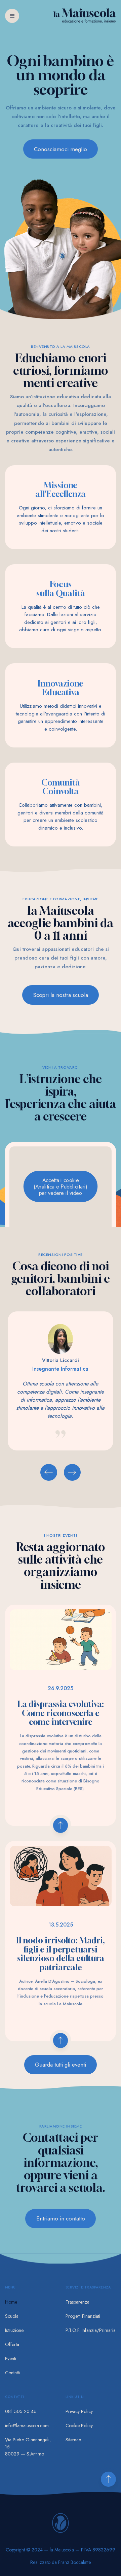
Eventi (11, 2358)
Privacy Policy (79, 2411)
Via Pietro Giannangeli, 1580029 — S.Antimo (28, 2447)
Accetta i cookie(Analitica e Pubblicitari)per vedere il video (61, 1186)
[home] (85, 17)
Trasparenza (77, 2302)
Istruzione (14, 2330)
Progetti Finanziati (83, 2316)
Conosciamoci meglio (61, 149)
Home (11, 2302)
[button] (12, 16)
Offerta (12, 2344)
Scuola (12, 2316)
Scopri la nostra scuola (61, 995)
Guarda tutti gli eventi (61, 2065)
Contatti (12, 2373)
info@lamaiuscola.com (27, 2426)
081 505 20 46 (21, 2411)
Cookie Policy (79, 2426)
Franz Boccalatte (74, 2562)
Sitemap (73, 2440)
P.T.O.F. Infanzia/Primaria (91, 2330)
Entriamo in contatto (61, 2218)
